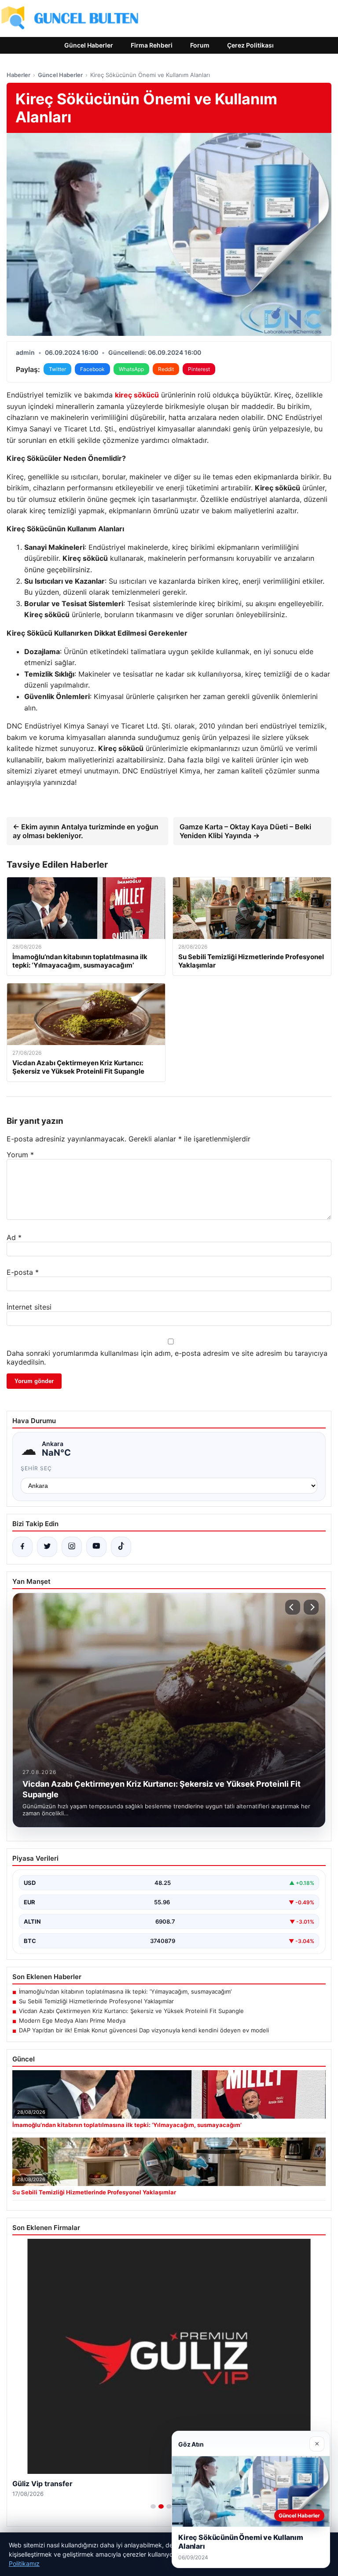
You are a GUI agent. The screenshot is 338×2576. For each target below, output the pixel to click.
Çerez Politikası (250, 45)
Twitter (57, 369)
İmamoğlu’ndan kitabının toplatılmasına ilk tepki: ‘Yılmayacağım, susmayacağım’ (125, 1991)
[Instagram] (72, 1547)
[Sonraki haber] (311, 1607)
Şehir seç (36, 1468)
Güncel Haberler (89, 45)
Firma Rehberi (152, 45)
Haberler (18, 75)
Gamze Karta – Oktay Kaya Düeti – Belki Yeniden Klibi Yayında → (245, 831)
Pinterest (199, 369)
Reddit (166, 369)
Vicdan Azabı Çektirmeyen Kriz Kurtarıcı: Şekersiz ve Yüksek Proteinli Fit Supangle (131, 2011)
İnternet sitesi (29, 1307)
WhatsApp (131, 369)
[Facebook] (22, 1547)
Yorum (20, 1155)
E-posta (23, 1272)
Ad (14, 1237)
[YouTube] (96, 1547)
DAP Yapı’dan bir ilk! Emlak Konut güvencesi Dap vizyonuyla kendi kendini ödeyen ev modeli (144, 2030)
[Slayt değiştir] (153, 2506)
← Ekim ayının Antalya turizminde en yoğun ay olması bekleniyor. (86, 831)
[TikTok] (121, 1547)
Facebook (92, 369)
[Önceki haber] (293, 1607)
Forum (200, 45)
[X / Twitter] (47, 1547)
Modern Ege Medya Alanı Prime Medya (72, 2020)
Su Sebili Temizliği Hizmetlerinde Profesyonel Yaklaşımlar (96, 2001)
